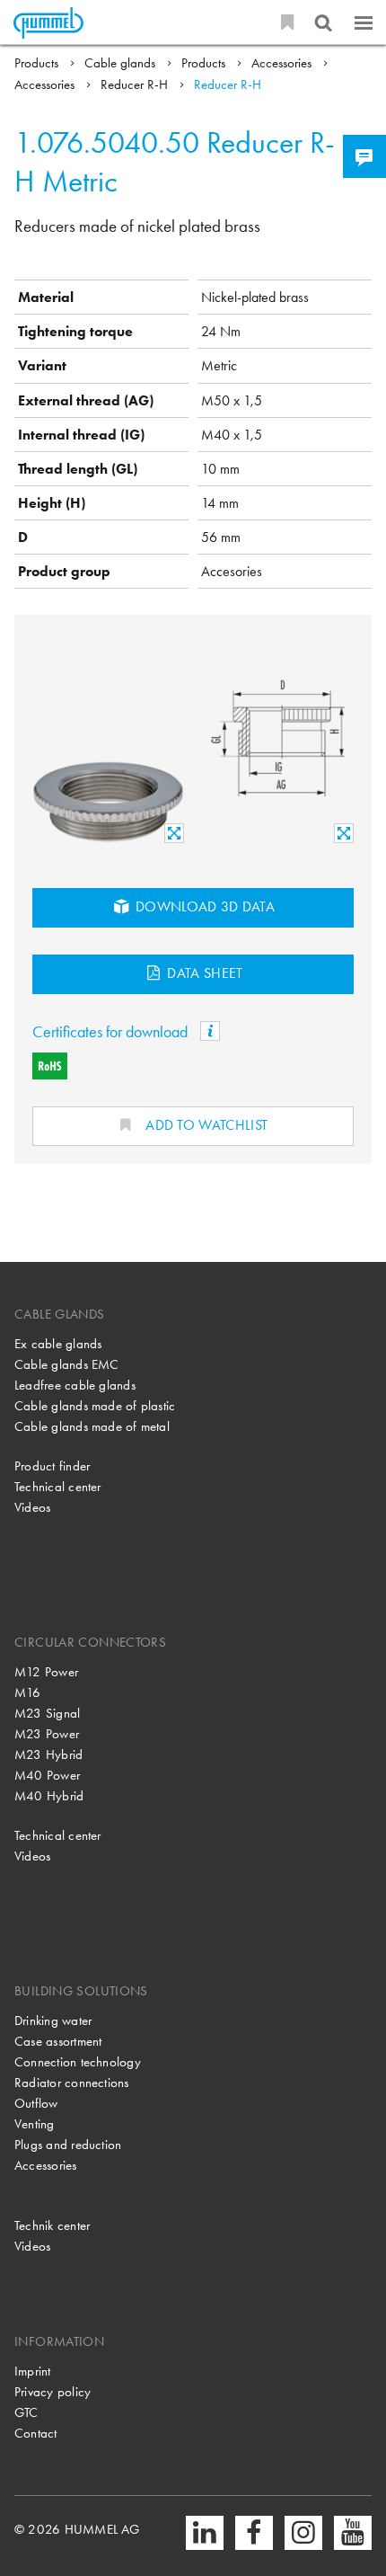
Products (38, 63)
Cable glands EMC (67, 1364)
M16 (28, 1692)
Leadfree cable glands (75, 1385)
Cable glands (122, 63)
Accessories (283, 63)
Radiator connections (72, 2083)
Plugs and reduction (68, 2145)
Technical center (58, 1487)
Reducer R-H (136, 84)
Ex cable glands (58, 1344)
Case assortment (58, 2041)
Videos (32, 1507)
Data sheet (203, 973)
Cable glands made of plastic (95, 1406)
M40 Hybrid (49, 1796)
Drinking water (53, 2021)
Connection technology (78, 2062)
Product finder (52, 1466)
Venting (35, 2124)
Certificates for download (112, 1031)
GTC (26, 2412)
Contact (36, 2433)
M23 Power (47, 1734)
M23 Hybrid (48, 1754)
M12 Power (46, 1672)
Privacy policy (53, 2392)
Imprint (33, 2371)
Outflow (36, 2103)
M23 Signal (47, 1713)
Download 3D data (204, 906)
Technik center (52, 2225)
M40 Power (47, 1775)
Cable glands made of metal (92, 1426)
